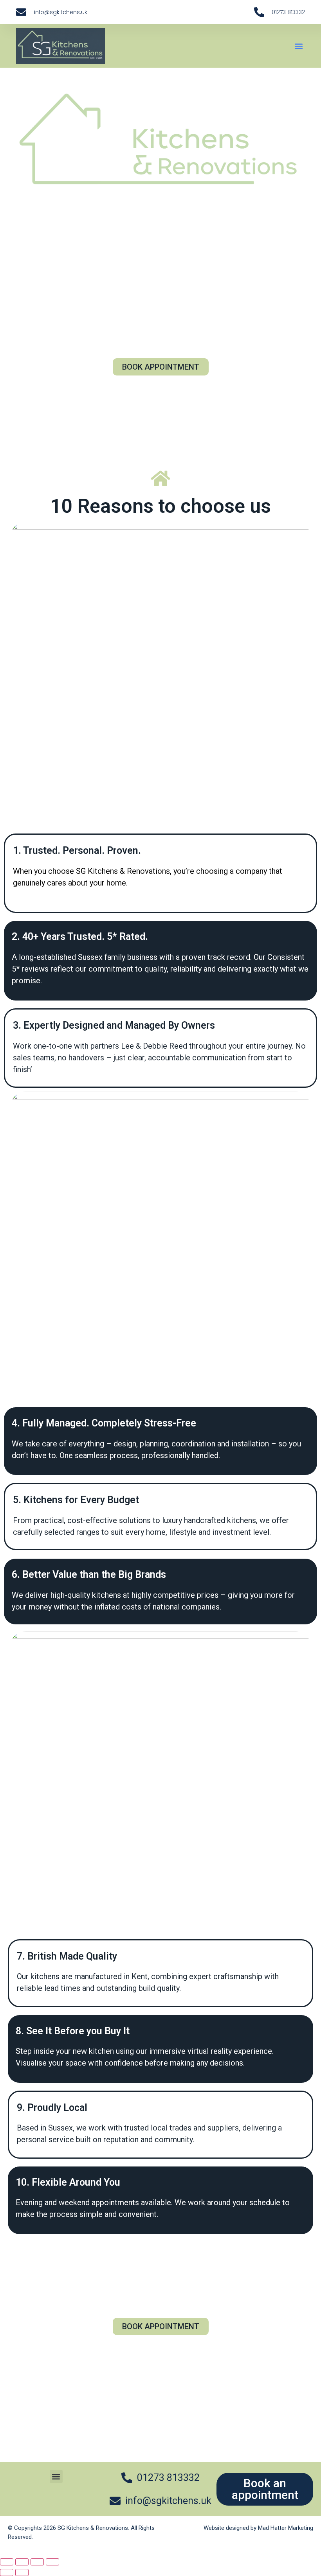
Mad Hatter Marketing (286, 2528)
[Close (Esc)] (52, 2562)
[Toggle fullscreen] (22, 2562)
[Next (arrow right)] (22, 2572)
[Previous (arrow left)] (7, 2572)
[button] (298, 46)
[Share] (37, 2562)
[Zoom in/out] (7, 2562)
